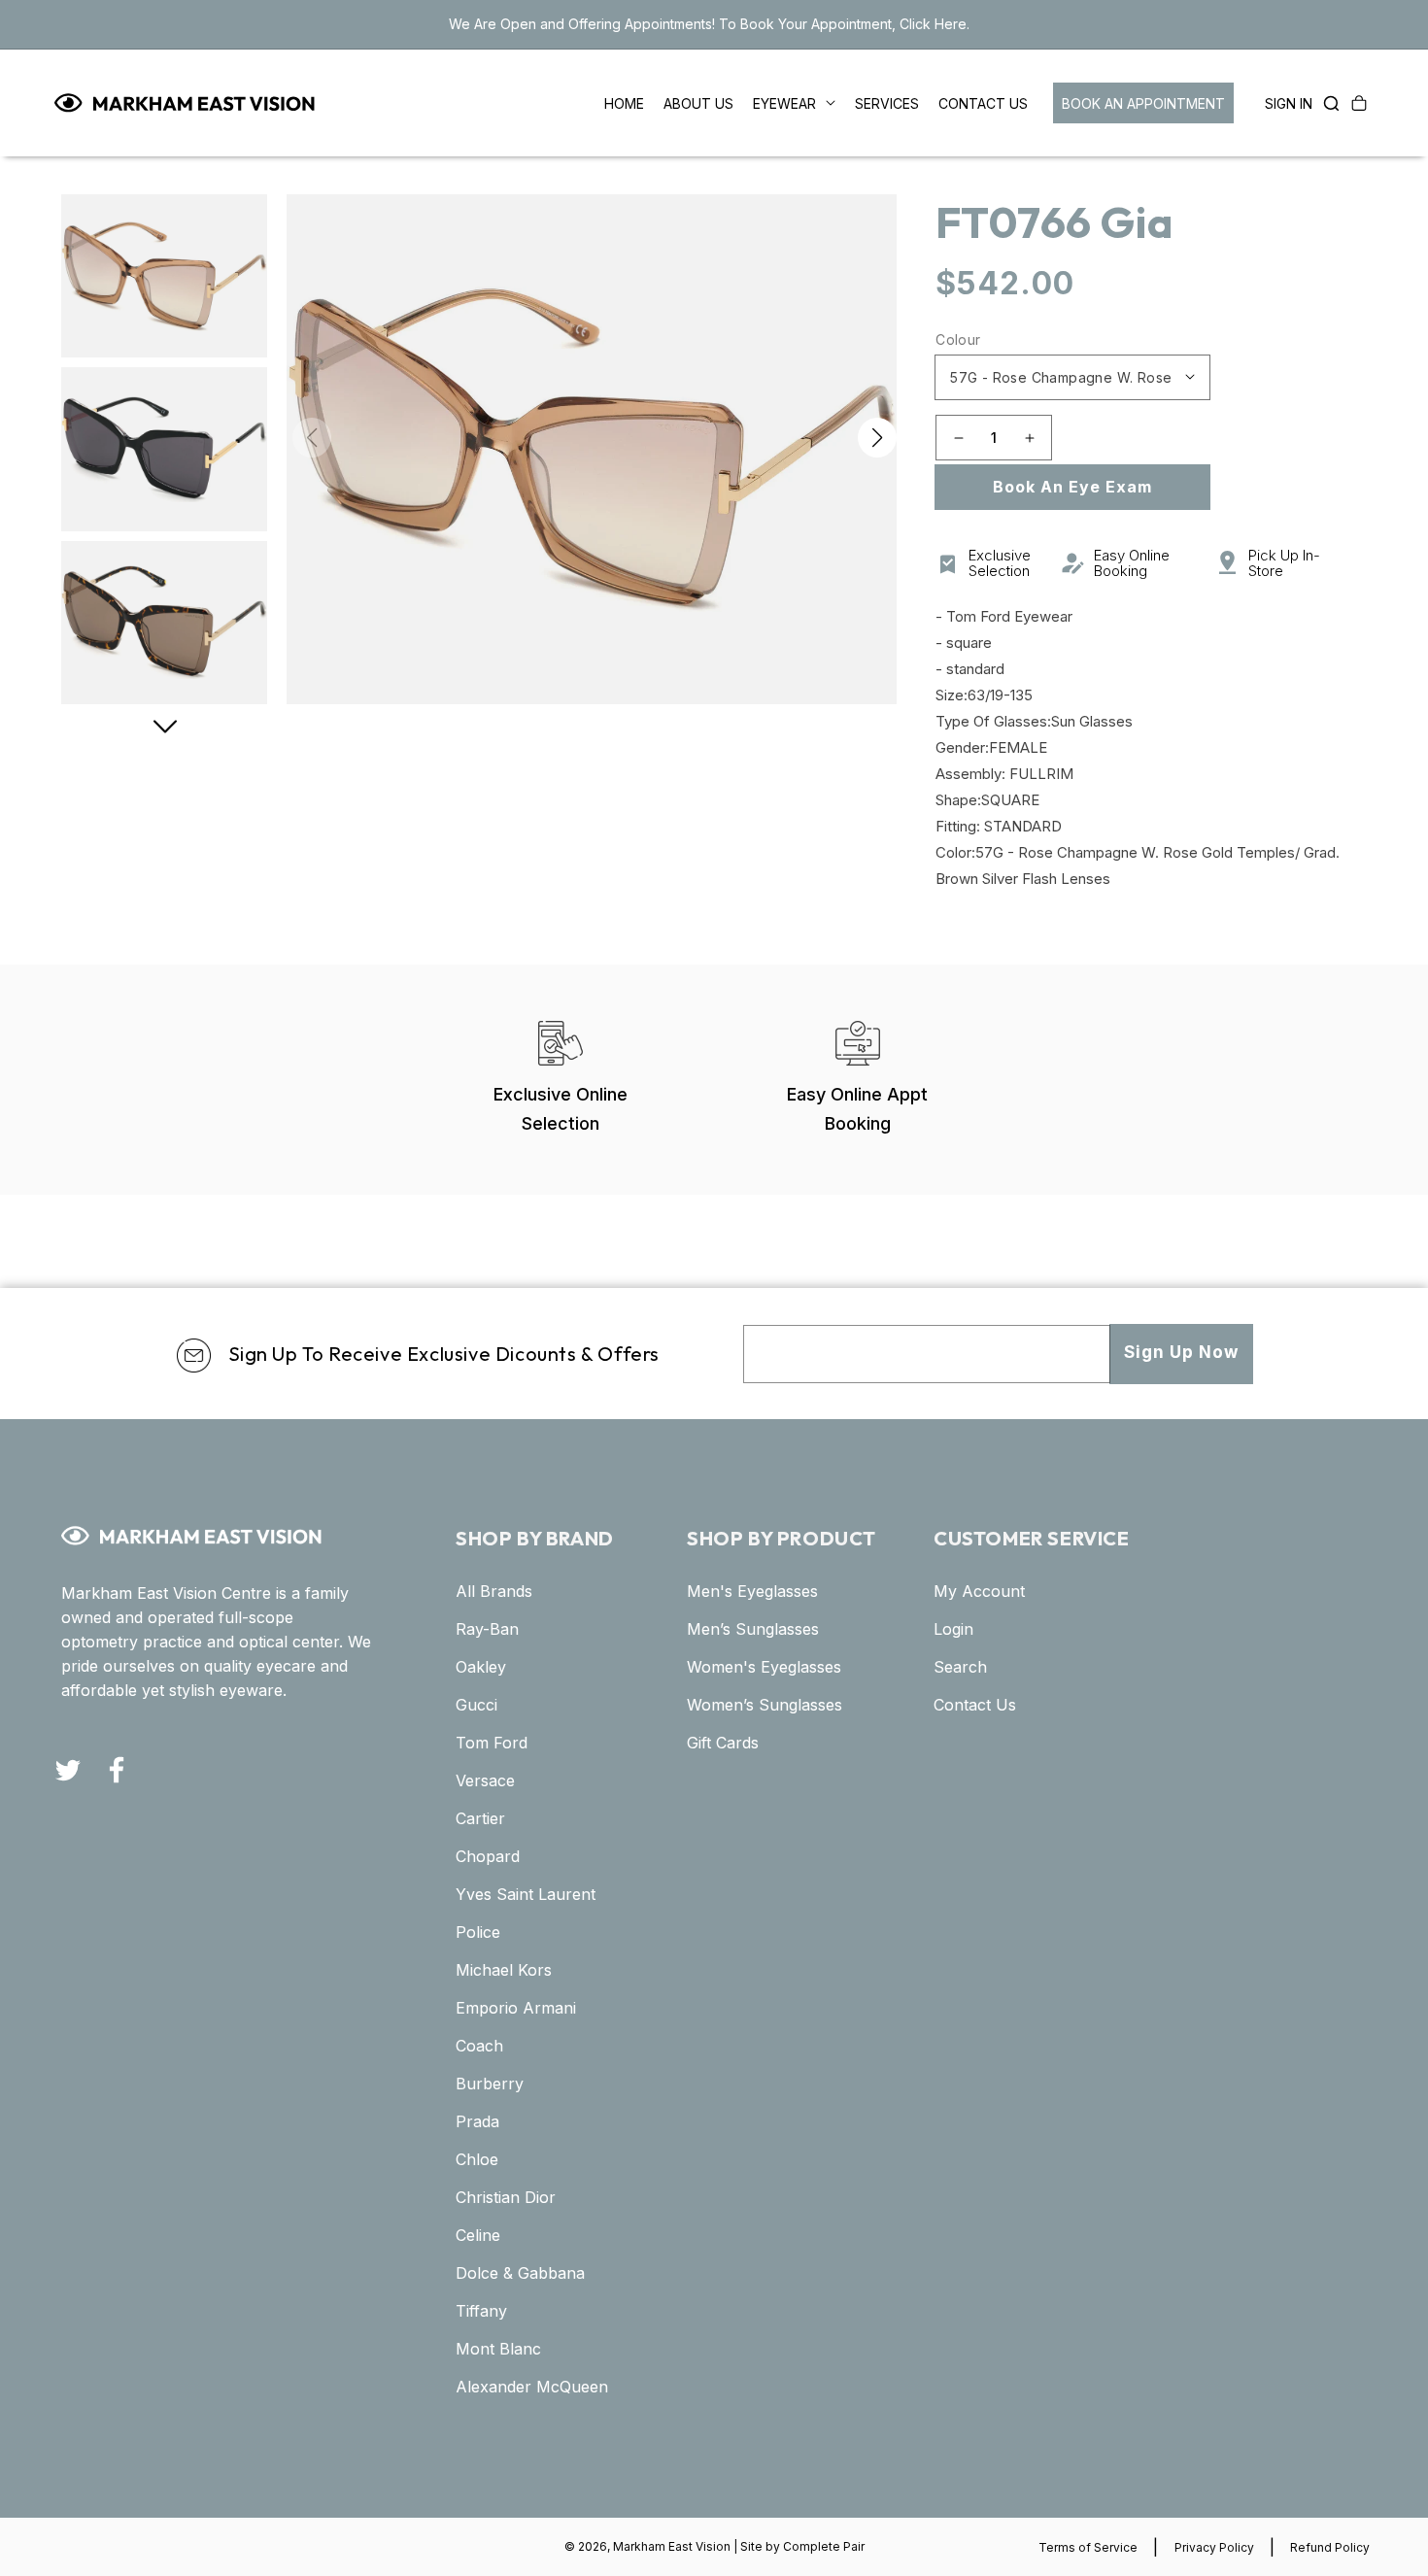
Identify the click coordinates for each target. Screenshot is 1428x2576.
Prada (477, 2121)
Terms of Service (1088, 2547)
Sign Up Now (1181, 1352)
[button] (1326, 103)
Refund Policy (1330, 2547)
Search (960, 1667)
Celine (478, 2235)
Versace (485, 1780)
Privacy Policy (1214, 2547)
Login (953, 1629)
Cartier (480, 1818)
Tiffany (481, 2311)
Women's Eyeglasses (764, 1667)
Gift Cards (723, 1743)
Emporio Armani (516, 2008)
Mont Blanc (498, 2349)
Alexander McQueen (532, 2387)
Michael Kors (504, 1970)
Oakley (481, 1667)
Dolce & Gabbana (520, 2273)
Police (478, 1932)
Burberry (490, 2084)
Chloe (477, 2159)
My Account (979, 1591)
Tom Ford (492, 1743)
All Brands (494, 1591)
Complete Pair (824, 2546)
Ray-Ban (487, 1629)
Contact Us (975, 1705)
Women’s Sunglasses (765, 1705)
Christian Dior (506, 2197)
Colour (958, 339)
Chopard (488, 1856)
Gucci (476, 1705)
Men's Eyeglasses (752, 1591)
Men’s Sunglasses (753, 1629)
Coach (479, 2046)
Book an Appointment (1143, 103)
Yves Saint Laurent (526, 1894)
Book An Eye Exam (1072, 487)
